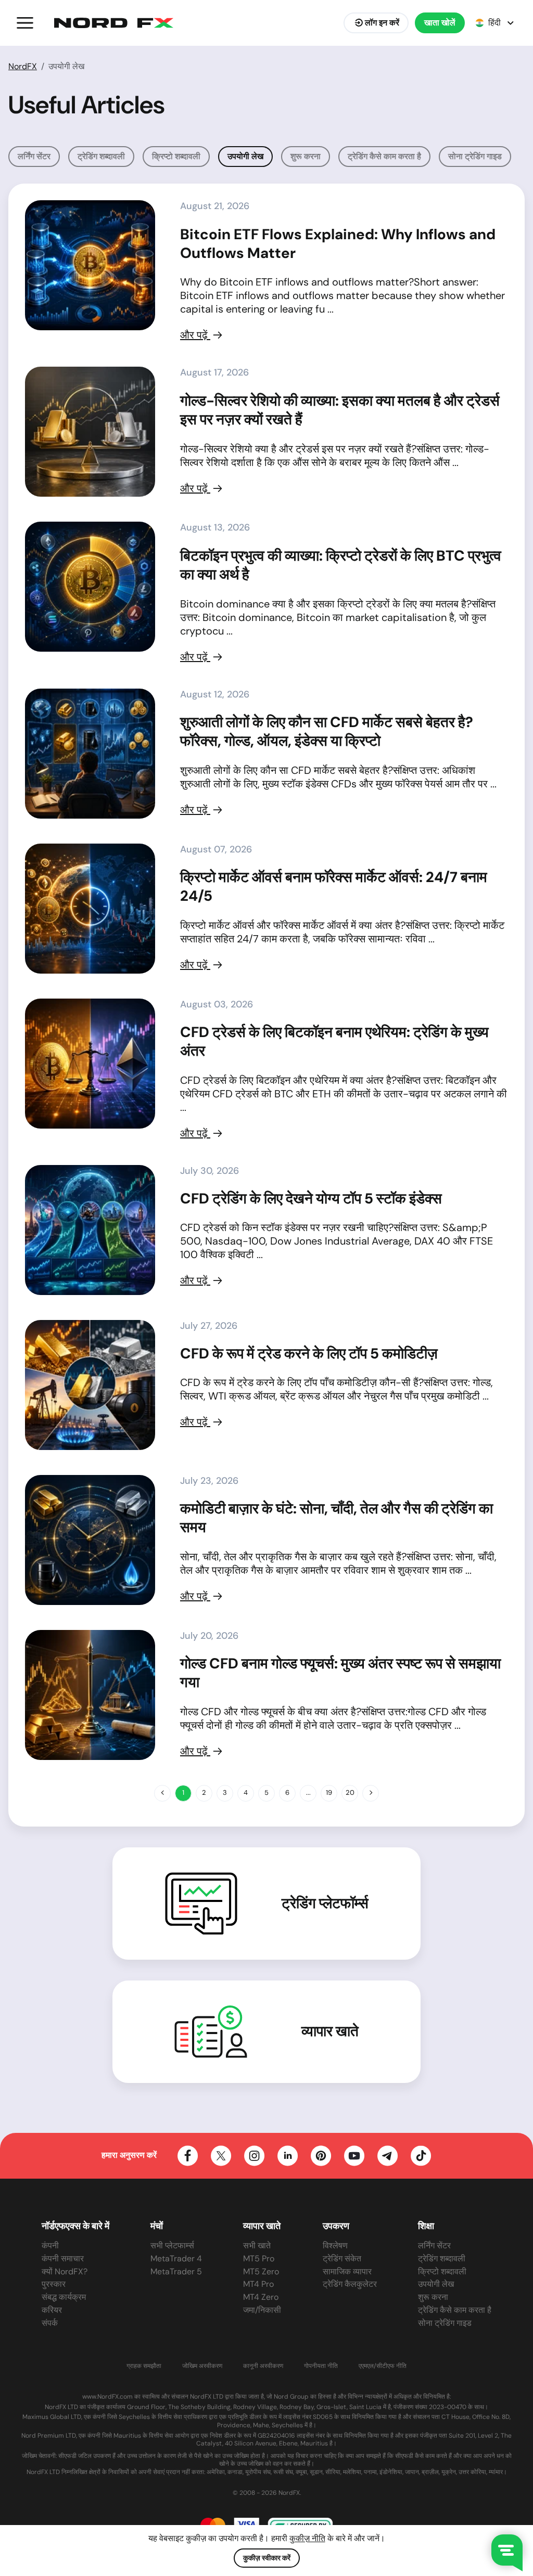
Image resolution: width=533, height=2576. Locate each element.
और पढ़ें (195, 335)
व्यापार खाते (330, 2031)
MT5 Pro (259, 2258)
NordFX (23, 66)
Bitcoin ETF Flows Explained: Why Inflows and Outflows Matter (338, 244)
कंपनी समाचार (63, 2258)
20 (350, 1792)
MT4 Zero (261, 2297)
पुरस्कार (54, 2284)
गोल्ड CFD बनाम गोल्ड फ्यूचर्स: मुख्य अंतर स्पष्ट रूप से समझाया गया (340, 1673)
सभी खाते (257, 2245)
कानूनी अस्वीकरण (263, 2366)
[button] (25, 23)
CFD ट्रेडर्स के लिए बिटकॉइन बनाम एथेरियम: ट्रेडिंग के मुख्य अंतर (334, 1041)
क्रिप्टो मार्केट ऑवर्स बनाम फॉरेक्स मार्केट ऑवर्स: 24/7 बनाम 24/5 (334, 886)
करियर (52, 2310)
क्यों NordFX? (65, 2271)
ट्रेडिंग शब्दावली (101, 156)
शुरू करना (306, 156)
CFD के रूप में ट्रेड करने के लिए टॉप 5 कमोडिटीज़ (309, 1354)
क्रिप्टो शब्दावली (176, 156)
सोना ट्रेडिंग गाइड (475, 156)
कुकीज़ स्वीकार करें (267, 2558)
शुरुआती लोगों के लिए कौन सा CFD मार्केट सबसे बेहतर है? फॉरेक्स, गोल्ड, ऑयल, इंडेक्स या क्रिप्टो (327, 732)
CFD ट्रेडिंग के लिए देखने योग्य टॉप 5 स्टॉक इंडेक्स (311, 1199)
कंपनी (50, 2245)
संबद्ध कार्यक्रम (64, 2297)
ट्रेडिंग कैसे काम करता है (384, 156)
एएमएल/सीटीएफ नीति (383, 2366)
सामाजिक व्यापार (347, 2271)
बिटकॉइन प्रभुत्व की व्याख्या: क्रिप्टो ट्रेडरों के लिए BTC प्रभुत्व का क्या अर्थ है (341, 565)
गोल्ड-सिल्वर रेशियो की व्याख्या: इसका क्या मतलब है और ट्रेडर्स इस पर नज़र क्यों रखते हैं (340, 410)
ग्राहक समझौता (144, 2366)
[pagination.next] (371, 1793)
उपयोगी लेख (436, 2284)
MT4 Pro (258, 2284)
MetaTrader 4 (176, 2258)
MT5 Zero (261, 2271)
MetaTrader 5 (176, 2271)
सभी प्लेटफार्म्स (172, 2245)
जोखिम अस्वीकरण (202, 2366)
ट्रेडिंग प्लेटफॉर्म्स (325, 1904)
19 (329, 1792)
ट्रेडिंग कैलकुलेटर (350, 2284)
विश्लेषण (335, 2245)
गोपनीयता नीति (321, 2366)
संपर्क (50, 2323)
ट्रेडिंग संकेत (342, 2258)
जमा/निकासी (262, 2310)
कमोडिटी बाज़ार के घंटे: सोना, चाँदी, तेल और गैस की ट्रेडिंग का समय (337, 1518)
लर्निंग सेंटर (34, 156)
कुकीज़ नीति (307, 2538)
